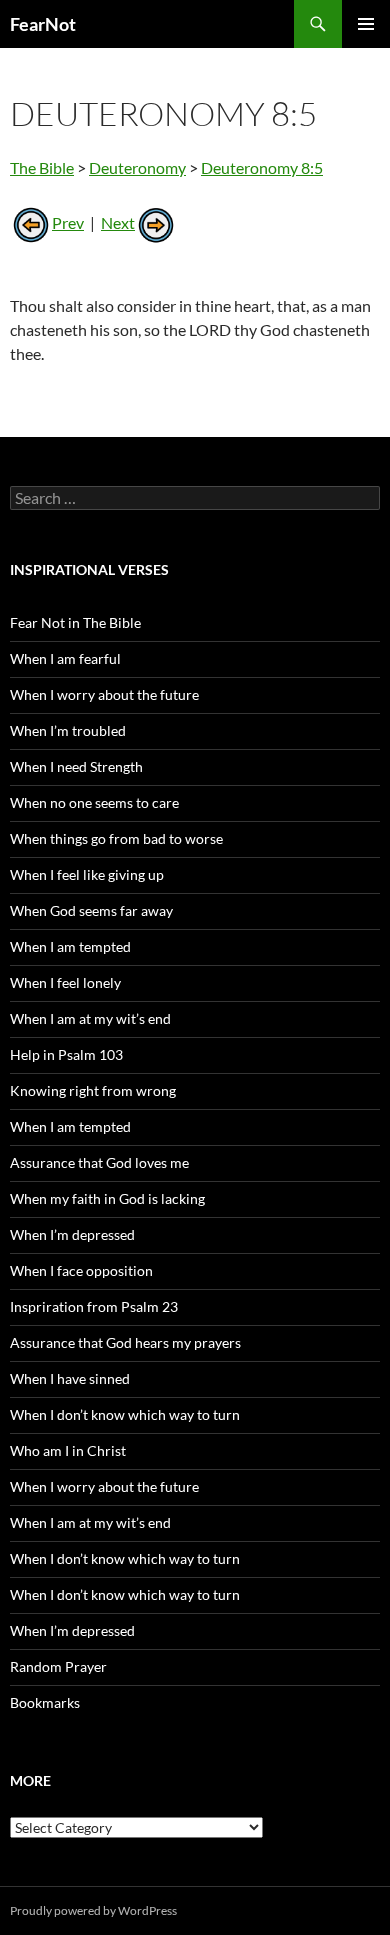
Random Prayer (58, 1666)
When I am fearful (65, 658)
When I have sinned (70, 1378)
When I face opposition (81, 1270)
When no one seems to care (94, 802)
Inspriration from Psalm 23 (94, 1306)
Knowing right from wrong (93, 1090)
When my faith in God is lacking (107, 1198)
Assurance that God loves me (99, 1162)
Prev (68, 222)
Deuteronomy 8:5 (262, 167)
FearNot (43, 24)
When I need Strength (76, 766)
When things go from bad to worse (116, 838)
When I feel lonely (65, 982)
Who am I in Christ (68, 1450)
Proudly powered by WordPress (93, 1910)
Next (118, 222)
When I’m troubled (68, 730)
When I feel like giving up (87, 874)
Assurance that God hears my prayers (125, 1342)
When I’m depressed (72, 1234)
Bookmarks (45, 1702)
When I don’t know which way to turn (125, 1414)
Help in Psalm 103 (66, 1054)
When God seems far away (91, 910)
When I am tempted (70, 946)
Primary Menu (366, 24)
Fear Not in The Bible (75, 622)
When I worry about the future (104, 694)
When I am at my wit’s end (90, 1018)
